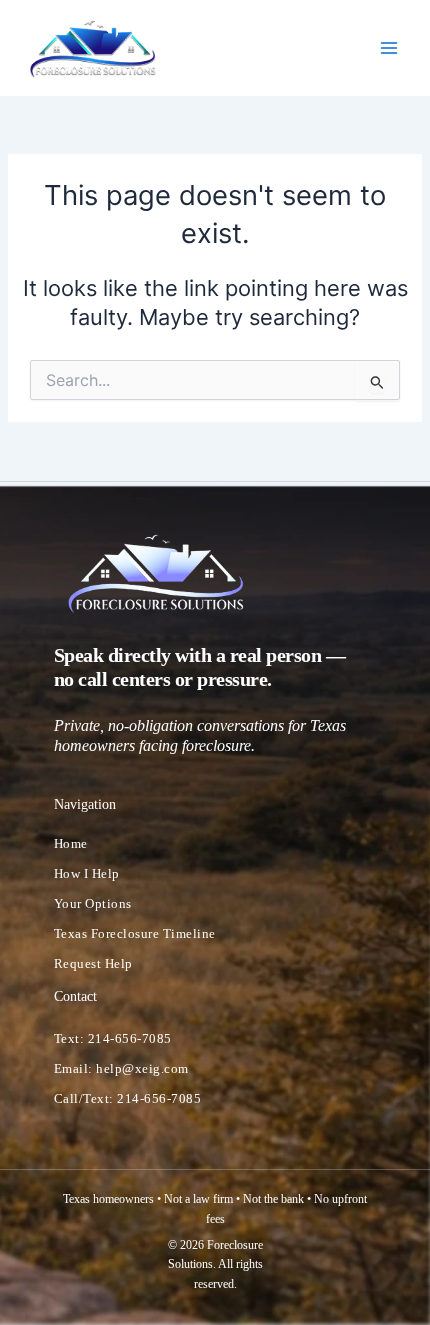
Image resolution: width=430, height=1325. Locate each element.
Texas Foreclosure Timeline (135, 933)
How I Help (87, 873)
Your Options (93, 903)
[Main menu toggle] (389, 48)
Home (71, 843)
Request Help (93, 963)
